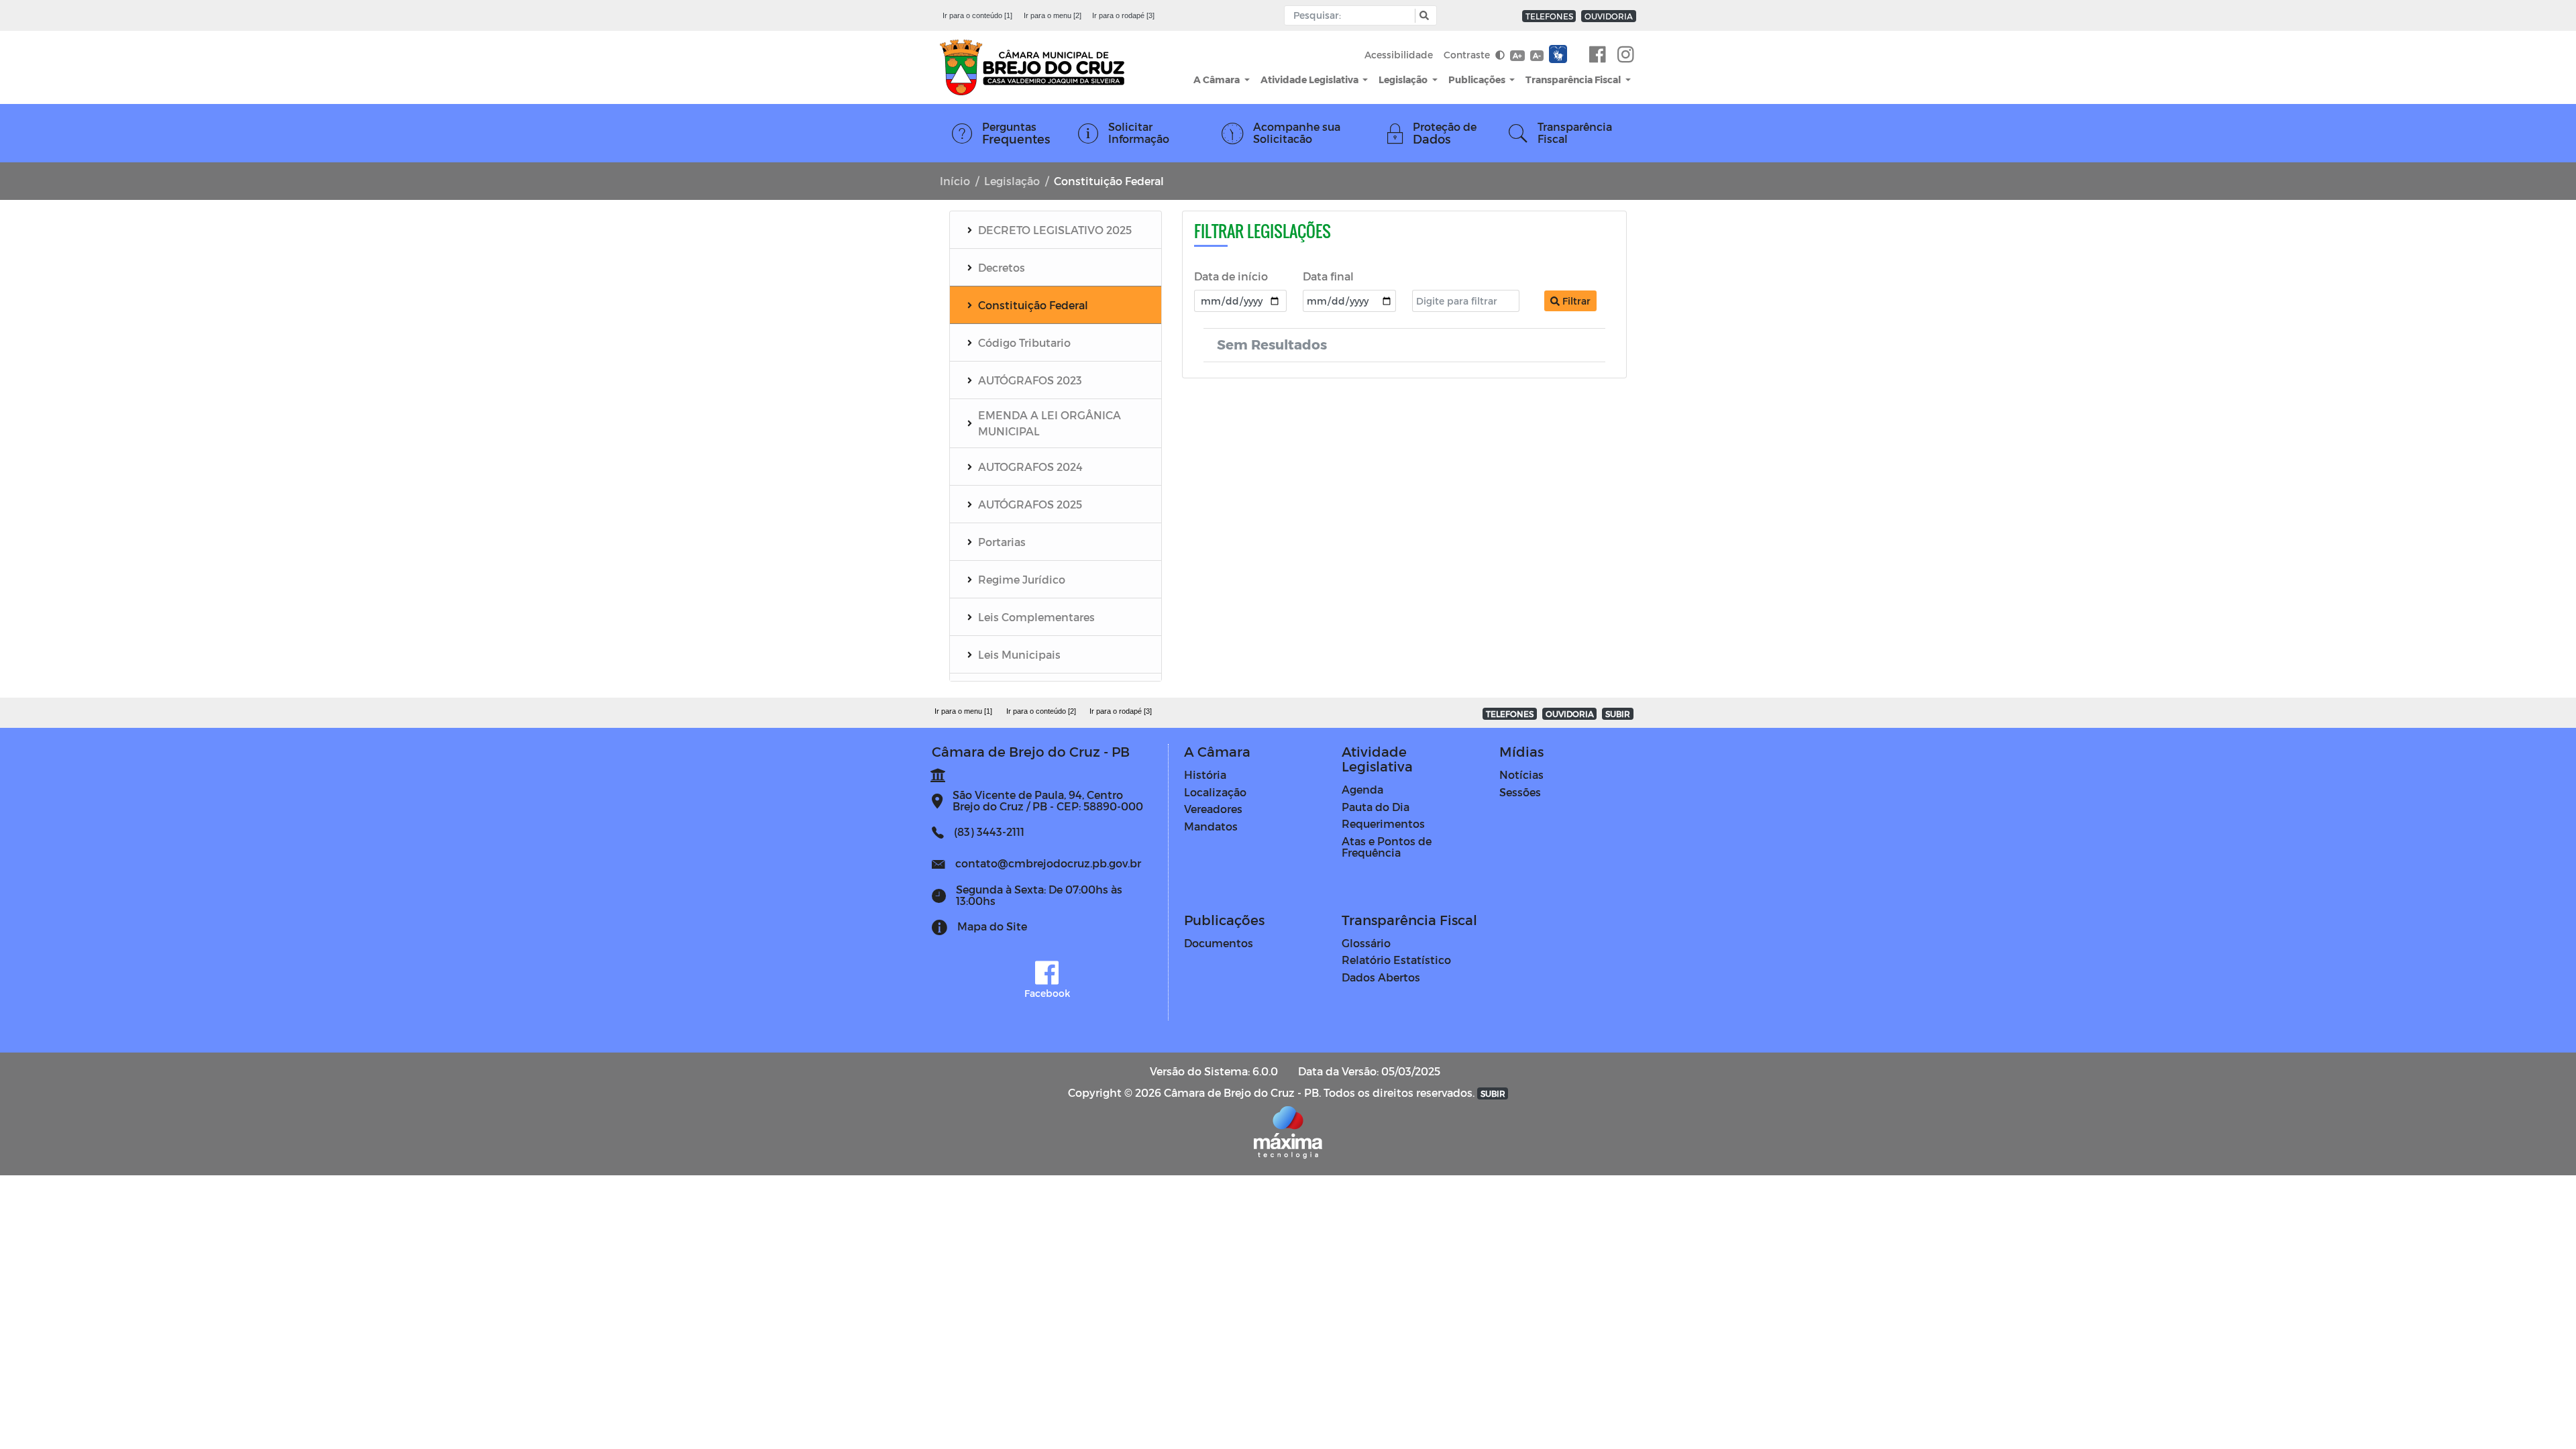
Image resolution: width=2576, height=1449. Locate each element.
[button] (1423, 16)
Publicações (1478, 79)
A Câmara (1218, 79)
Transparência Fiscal (1574, 79)
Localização (1215, 792)
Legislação (1404, 79)
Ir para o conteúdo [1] (977, 15)
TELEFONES (1549, 16)
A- (1537, 55)
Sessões (1520, 792)
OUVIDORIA (1609, 16)
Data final (1328, 276)
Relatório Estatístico (1396, 960)
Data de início (1231, 276)
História (1205, 774)
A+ (1517, 55)
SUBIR (1618, 714)
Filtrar (1575, 301)
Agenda (1362, 789)
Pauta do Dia (1376, 807)
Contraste (1468, 55)
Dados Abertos (1381, 977)
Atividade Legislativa (1310, 79)
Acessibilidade (1399, 55)
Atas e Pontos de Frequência (1387, 847)
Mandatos (1211, 826)
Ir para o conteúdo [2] (1041, 711)
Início (955, 181)
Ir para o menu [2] (1053, 15)
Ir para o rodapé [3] (1123, 15)
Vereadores (1213, 809)
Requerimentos (1383, 823)
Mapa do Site (992, 926)
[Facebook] (1598, 55)
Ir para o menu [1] (963, 711)
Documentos (1219, 943)
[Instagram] (1626, 55)
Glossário (1366, 943)
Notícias (1521, 774)
